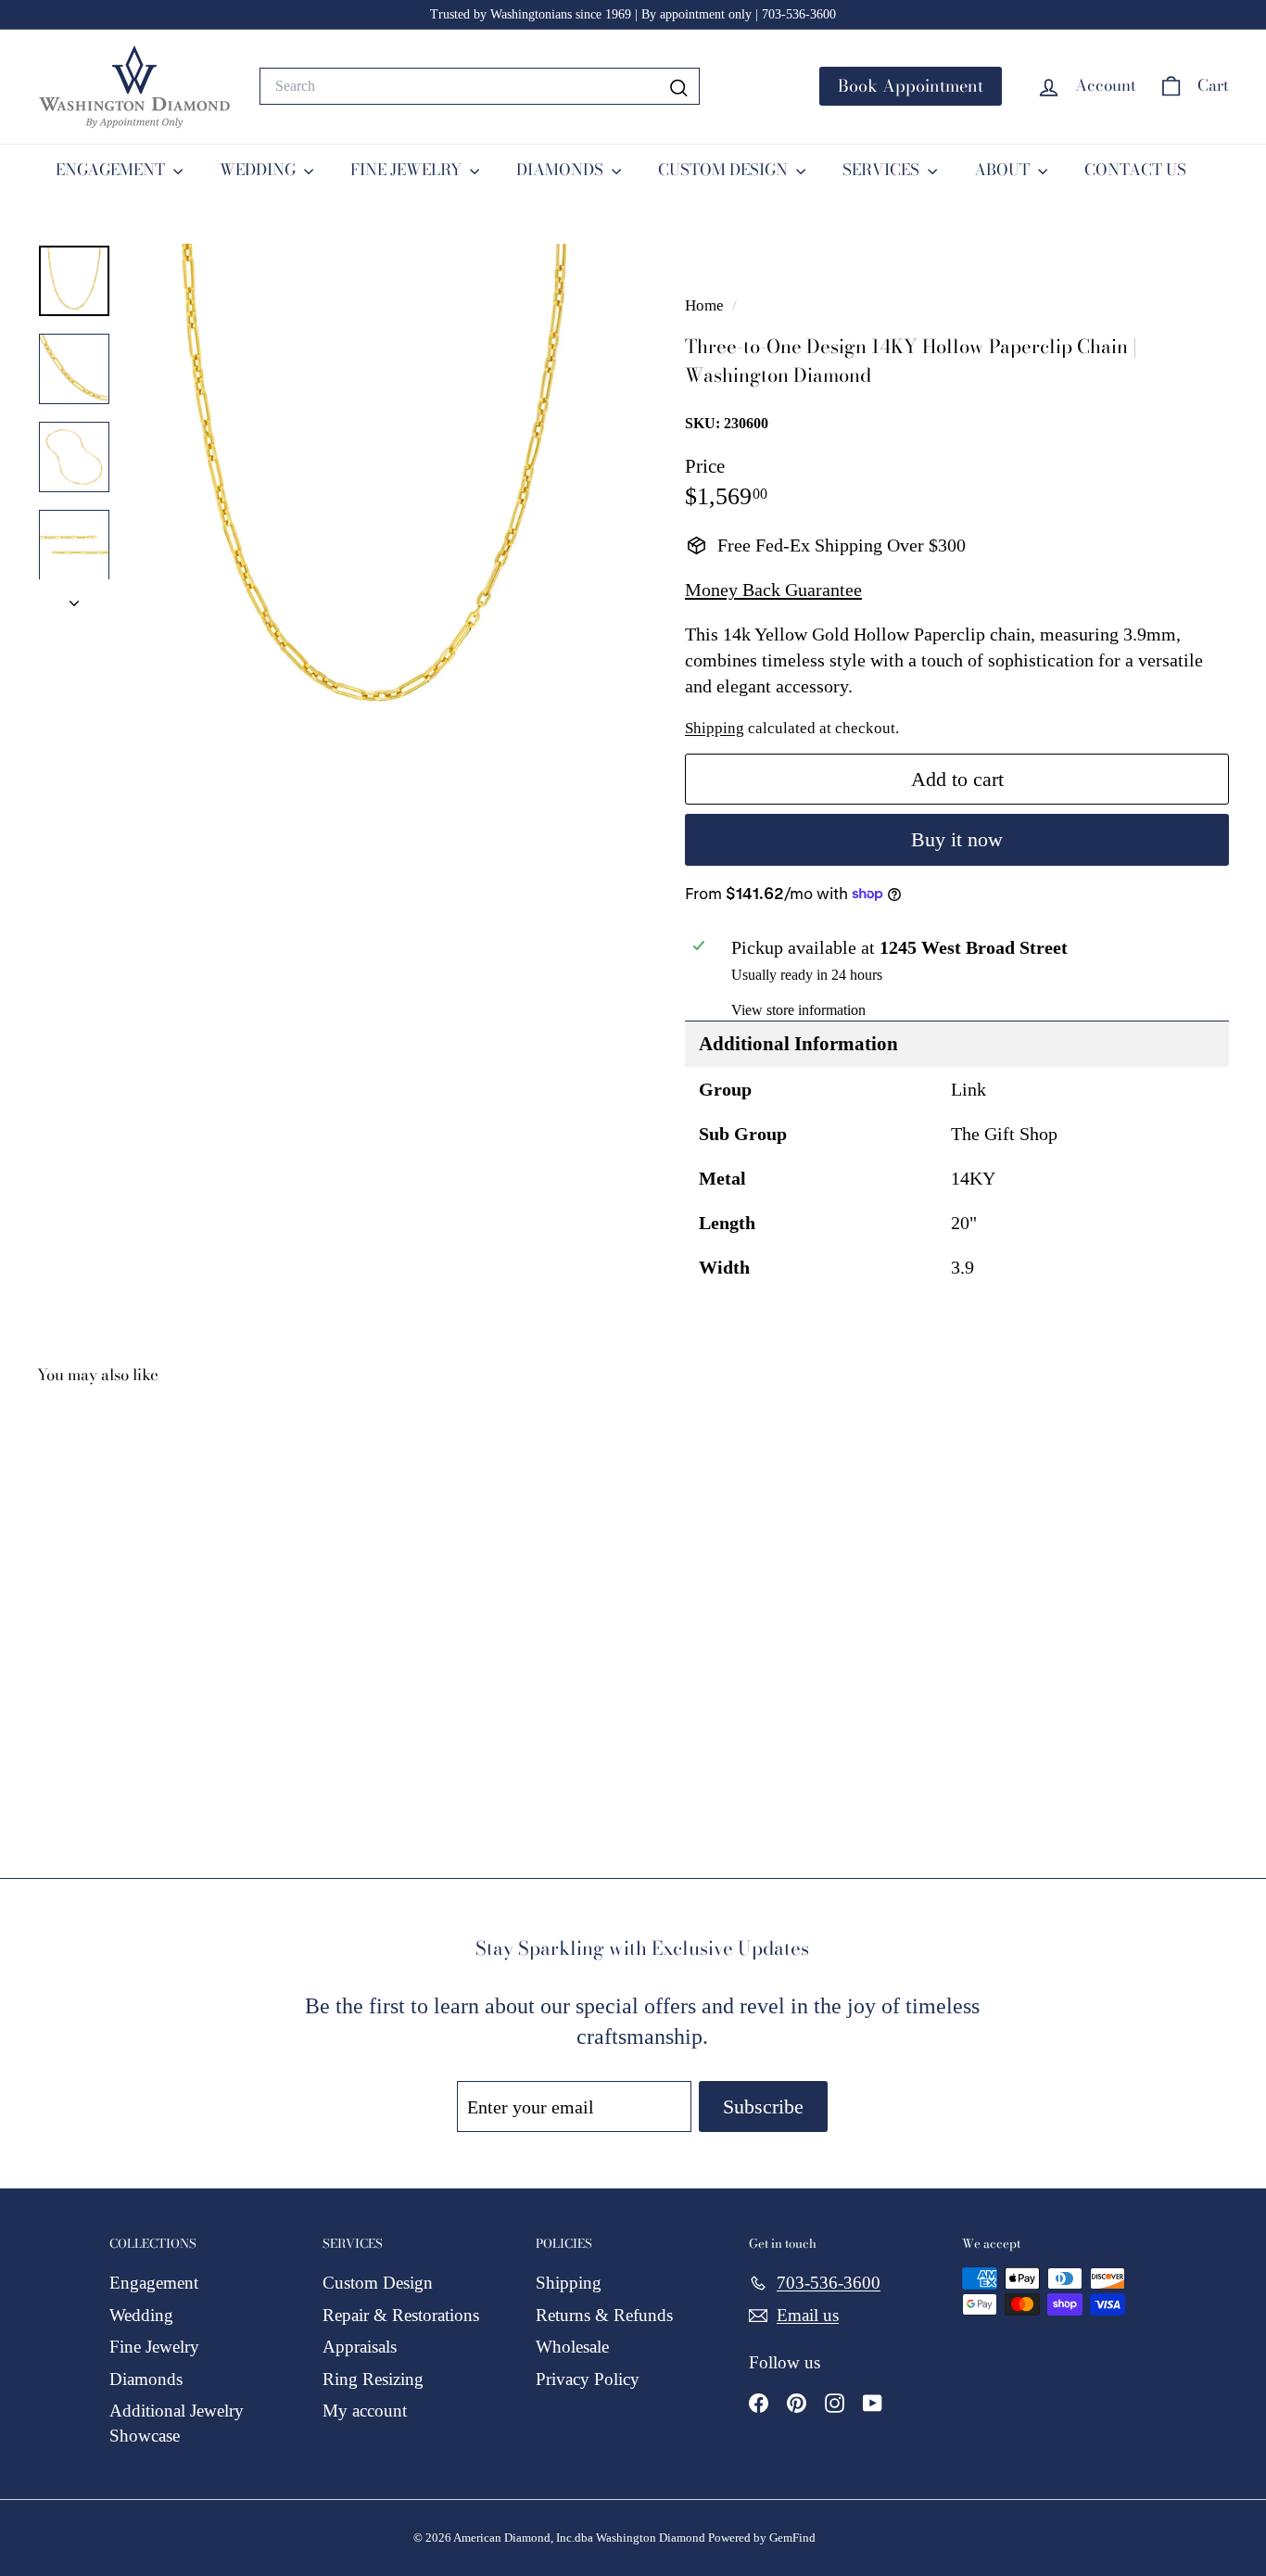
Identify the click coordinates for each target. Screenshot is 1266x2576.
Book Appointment (911, 86)
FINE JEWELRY (408, 170)
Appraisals (360, 2347)
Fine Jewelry (154, 2347)
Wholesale (572, 2347)
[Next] (74, 597)
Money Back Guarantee (773, 590)
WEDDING (260, 170)
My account (365, 2411)
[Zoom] (374, 493)
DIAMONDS (562, 170)
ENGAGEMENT (112, 170)
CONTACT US (1135, 170)
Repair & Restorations (401, 2315)
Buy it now (957, 839)
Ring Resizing (373, 2379)
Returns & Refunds (604, 2315)
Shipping (715, 728)
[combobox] (480, 86)
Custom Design (378, 2283)
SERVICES (883, 170)
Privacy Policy (588, 2379)
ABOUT (1004, 170)
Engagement (154, 2283)
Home (706, 305)
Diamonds (146, 2379)
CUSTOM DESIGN (725, 170)
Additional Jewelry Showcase (177, 2423)
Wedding (141, 2315)
